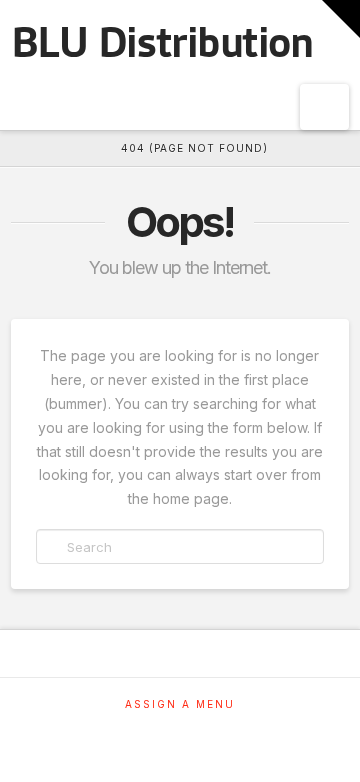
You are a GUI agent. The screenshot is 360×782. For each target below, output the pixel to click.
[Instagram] (180, 731)
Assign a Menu (180, 704)
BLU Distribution (161, 43)
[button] (324, 107)
